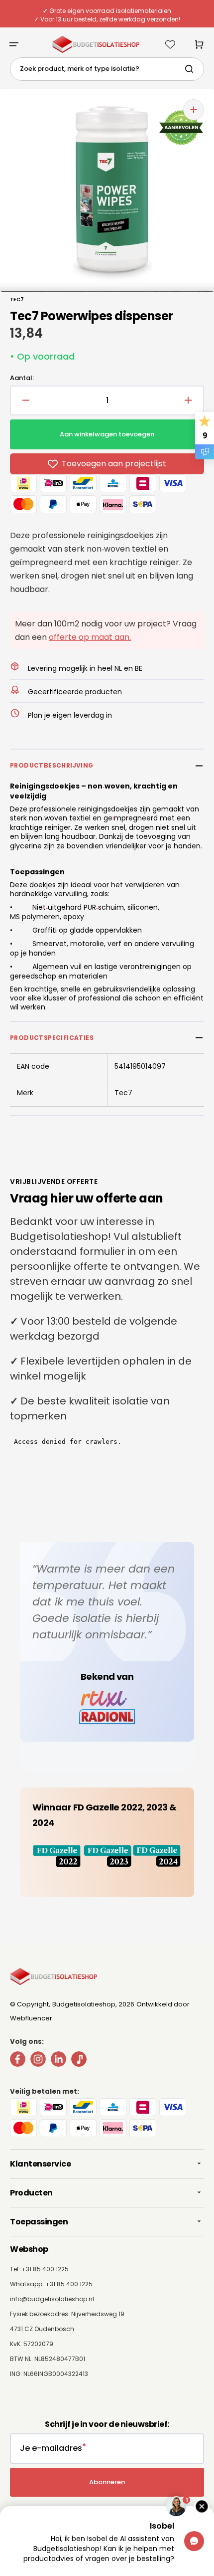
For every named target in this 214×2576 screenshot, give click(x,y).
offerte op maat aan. (90, 637)
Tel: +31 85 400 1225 (39, 2269)
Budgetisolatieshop (84, 2004)
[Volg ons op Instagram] (38, 2061)
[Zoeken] (191, 69)
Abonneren (107, 2482)
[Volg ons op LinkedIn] (58, 2061)
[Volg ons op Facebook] (18, 2061)
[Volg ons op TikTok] (79, 2061)
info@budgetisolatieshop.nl (52, 2299)
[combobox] (107, 69)
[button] (14, 44)
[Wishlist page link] (170, 44)
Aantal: (22, 378)
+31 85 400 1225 (69, 2284)
